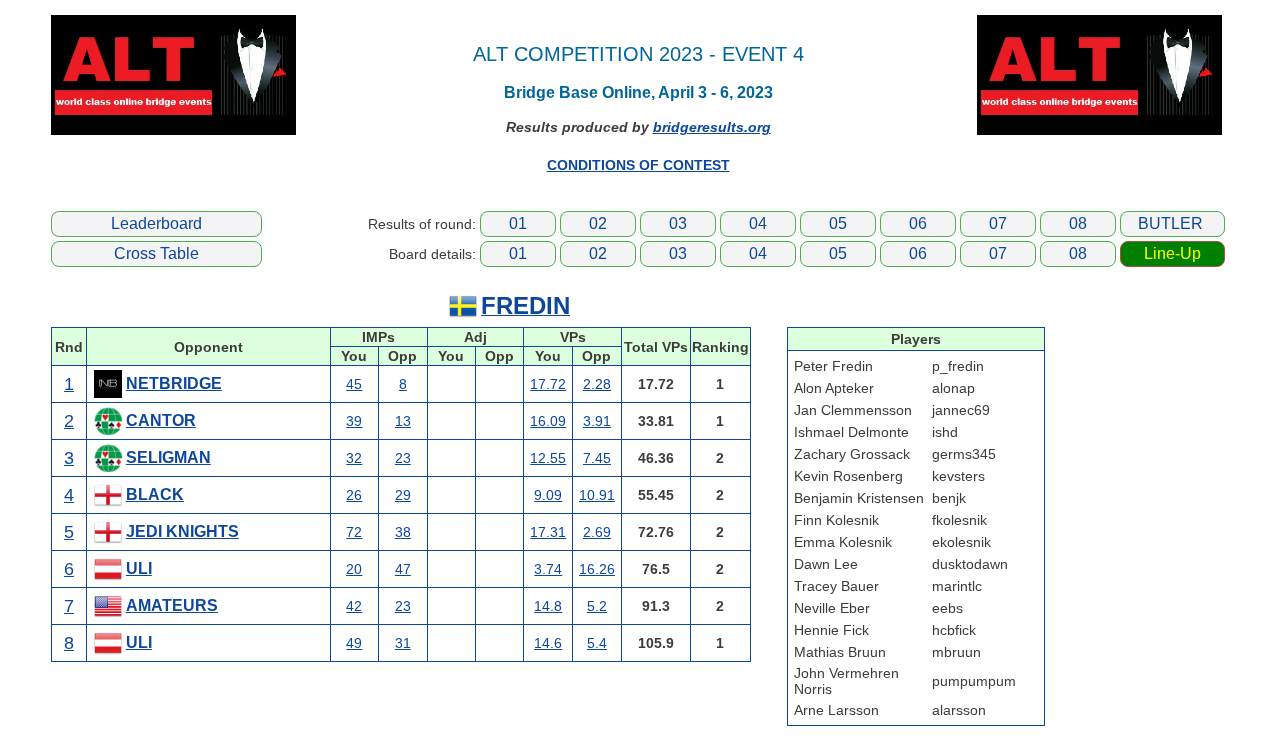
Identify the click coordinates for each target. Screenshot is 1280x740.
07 (998, 223)
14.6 (548, 643)
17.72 (548, 384)
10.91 (597, 495)
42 (354, 606)
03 (678, 223)
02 (598, 223)
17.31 (548, 532)
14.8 (548, 606)
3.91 (597, 421)
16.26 (597, 569)
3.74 (548, 569)
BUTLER (1170, 223)
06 (918, 223)
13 (403, 421)
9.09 (548, 495)
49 (354, 643)
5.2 (597, 606)
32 (354, 458)
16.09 (548, 421)
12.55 (548, 458)
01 (518, 223)
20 (354, 569)
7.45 (597, 458)
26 (354, 495)
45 (354, 384)
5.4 (597, 643)
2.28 (597, 384)
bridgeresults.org (712, 127)
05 (838, 223)
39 (354, 421)
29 (403, 495)
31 (403, 643)
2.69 (597, 532)
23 (403, 458)
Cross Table (156, 253)
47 (403, 569)
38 (403, 532)
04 (758, 223)
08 (1078, 223)
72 (354, 532)
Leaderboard (156, 223)
